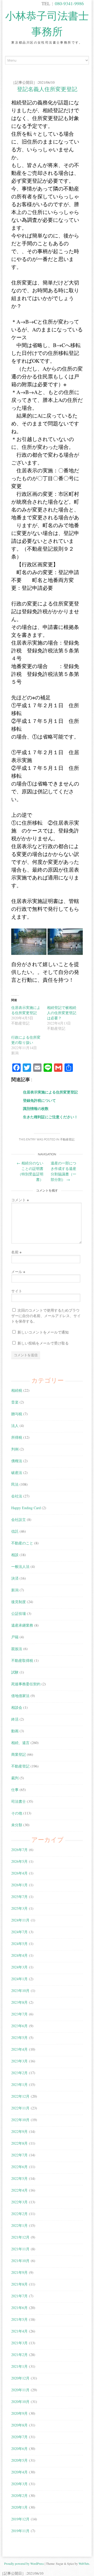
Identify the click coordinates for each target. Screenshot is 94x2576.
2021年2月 (19, 2355)
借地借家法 (20, 1696)
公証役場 (19, 1613)
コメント (20, 1200)
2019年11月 (20, 2531)
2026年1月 (19, 1885)
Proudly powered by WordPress (24, 2563)
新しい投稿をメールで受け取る (43, 1343)
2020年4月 (19, 2472)
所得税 (17, 1437)
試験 (15, 1672)
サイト (17, 1291)
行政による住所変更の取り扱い (26, 1040)
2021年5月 (19, 2319)
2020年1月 (19, 2507)
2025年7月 (19, 1897)
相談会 (17, 1707)
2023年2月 (19, 2073)
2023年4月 (19, 2049)
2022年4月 (19, 2190)
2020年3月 (19, 2484)
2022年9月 (19, 2131)
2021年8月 (19, 2284)
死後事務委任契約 (26, 1684)
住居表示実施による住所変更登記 (26, 1010)
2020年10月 (20, 2402)
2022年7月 (19, 2155)
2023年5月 (19, 2037)
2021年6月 (19, 2308)
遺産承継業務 (22, 1625)
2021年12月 (20, 2237)
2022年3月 (19, 2202)
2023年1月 (19, 2084)
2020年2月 (19, 2495)
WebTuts (84, 2563)
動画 (15, 1731)
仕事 (15, 1790)
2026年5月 (19, 1861)
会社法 (17, 1496)
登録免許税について (39, 1100)
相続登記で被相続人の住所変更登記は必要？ (62, 1013)
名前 (16, 1252)
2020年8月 (19, 2425)
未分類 (17, 1825)
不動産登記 (67, 1140)
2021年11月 (20, 2249)
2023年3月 (19, 2061)
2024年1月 (19, 1979)
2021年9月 (19, 2272)
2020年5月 (19, 2460)
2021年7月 (19, 2296)
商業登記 (19, 1754)
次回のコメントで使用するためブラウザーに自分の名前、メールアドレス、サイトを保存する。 (46, 1316)
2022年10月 (20, 2120)
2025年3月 (19, 1908)
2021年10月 (20, 2261)
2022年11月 (20, 2108)
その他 (17, 1813)
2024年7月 (19, 1932)
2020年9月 (19, 2413)
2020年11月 (20, 2390)
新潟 (15, 1590)
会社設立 (19, 1519)
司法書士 (19, 1801)
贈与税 (17, 1414)
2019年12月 (20, 2519)
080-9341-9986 (69, 3)
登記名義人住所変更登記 (47, 89)
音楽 (15, 1402)
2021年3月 (19, 2343)
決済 (15, 1578)
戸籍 (15, 1637)
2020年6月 (19, 2449)
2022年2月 (19, 2214)
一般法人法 (20, 1566)
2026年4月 (19, 1873)
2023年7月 (19, 2014)
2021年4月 (19, 2331)
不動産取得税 (22, 1660)
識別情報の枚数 (36, 1108)
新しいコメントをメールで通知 (43, 1332)
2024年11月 (20, 1920)
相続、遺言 (20, 1743)
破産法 (17, 1473)
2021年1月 (19, 2366)
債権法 (17, 1461)
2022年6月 (19, 2167)
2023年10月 (20, 1991)
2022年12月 (20, 2096)
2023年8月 (19, 2002)
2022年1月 (19, 2225)
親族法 (17, 1649)
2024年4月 (19, 1955)
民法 (15, 1484)
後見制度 (19, 1602)
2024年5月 (19, 1944)
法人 (15, 1426)
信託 (15, 1531)
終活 (15, 1719)
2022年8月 (19, 2143)
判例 (15, 1449)
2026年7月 (19, 1850)
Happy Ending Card (26, 1508)
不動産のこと (22, 1543)
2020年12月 (20, 2378)
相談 (15, 1555)
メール (18, 1272)
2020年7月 (19, 2437)
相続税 (17, 1390)
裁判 (15, 1778)
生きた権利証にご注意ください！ (50, 1117)
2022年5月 (19, 2178)
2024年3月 (19, 1967)
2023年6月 (19, 2026)
